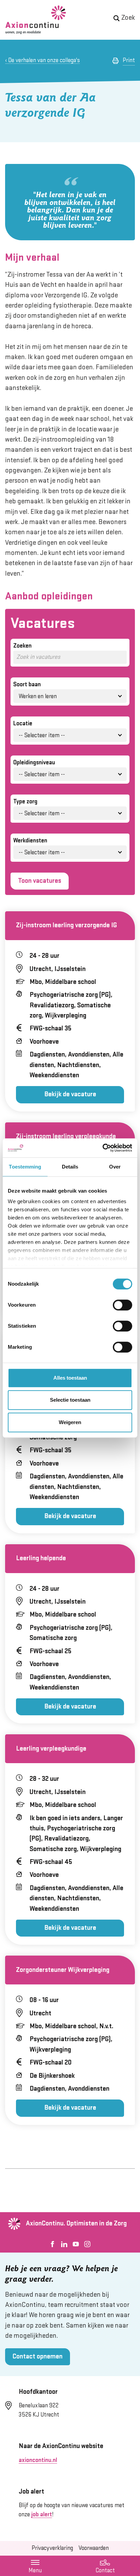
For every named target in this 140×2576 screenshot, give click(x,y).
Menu (35, 2571)
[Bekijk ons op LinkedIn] (64, 2244)
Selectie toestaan (70, 1400)
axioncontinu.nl (38, 2460)
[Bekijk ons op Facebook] (53, 2244)
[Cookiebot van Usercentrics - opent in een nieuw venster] (102, 1148)
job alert (42, 2515)
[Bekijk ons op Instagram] (87, 2244)
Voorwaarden (94, 2548)
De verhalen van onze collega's (44, 60)
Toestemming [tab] (25, 1167)
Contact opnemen (38, 2357)
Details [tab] (70, 1167)
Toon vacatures (40, 881)
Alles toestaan (70, 1378)
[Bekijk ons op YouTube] (76, 2244)
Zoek (128, 18)
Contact (105, 2566)
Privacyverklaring (52, 2548)
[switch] (122, 1305)
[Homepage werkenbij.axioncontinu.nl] (36, 20)
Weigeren (70, 1422)
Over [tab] (115, 1167)
